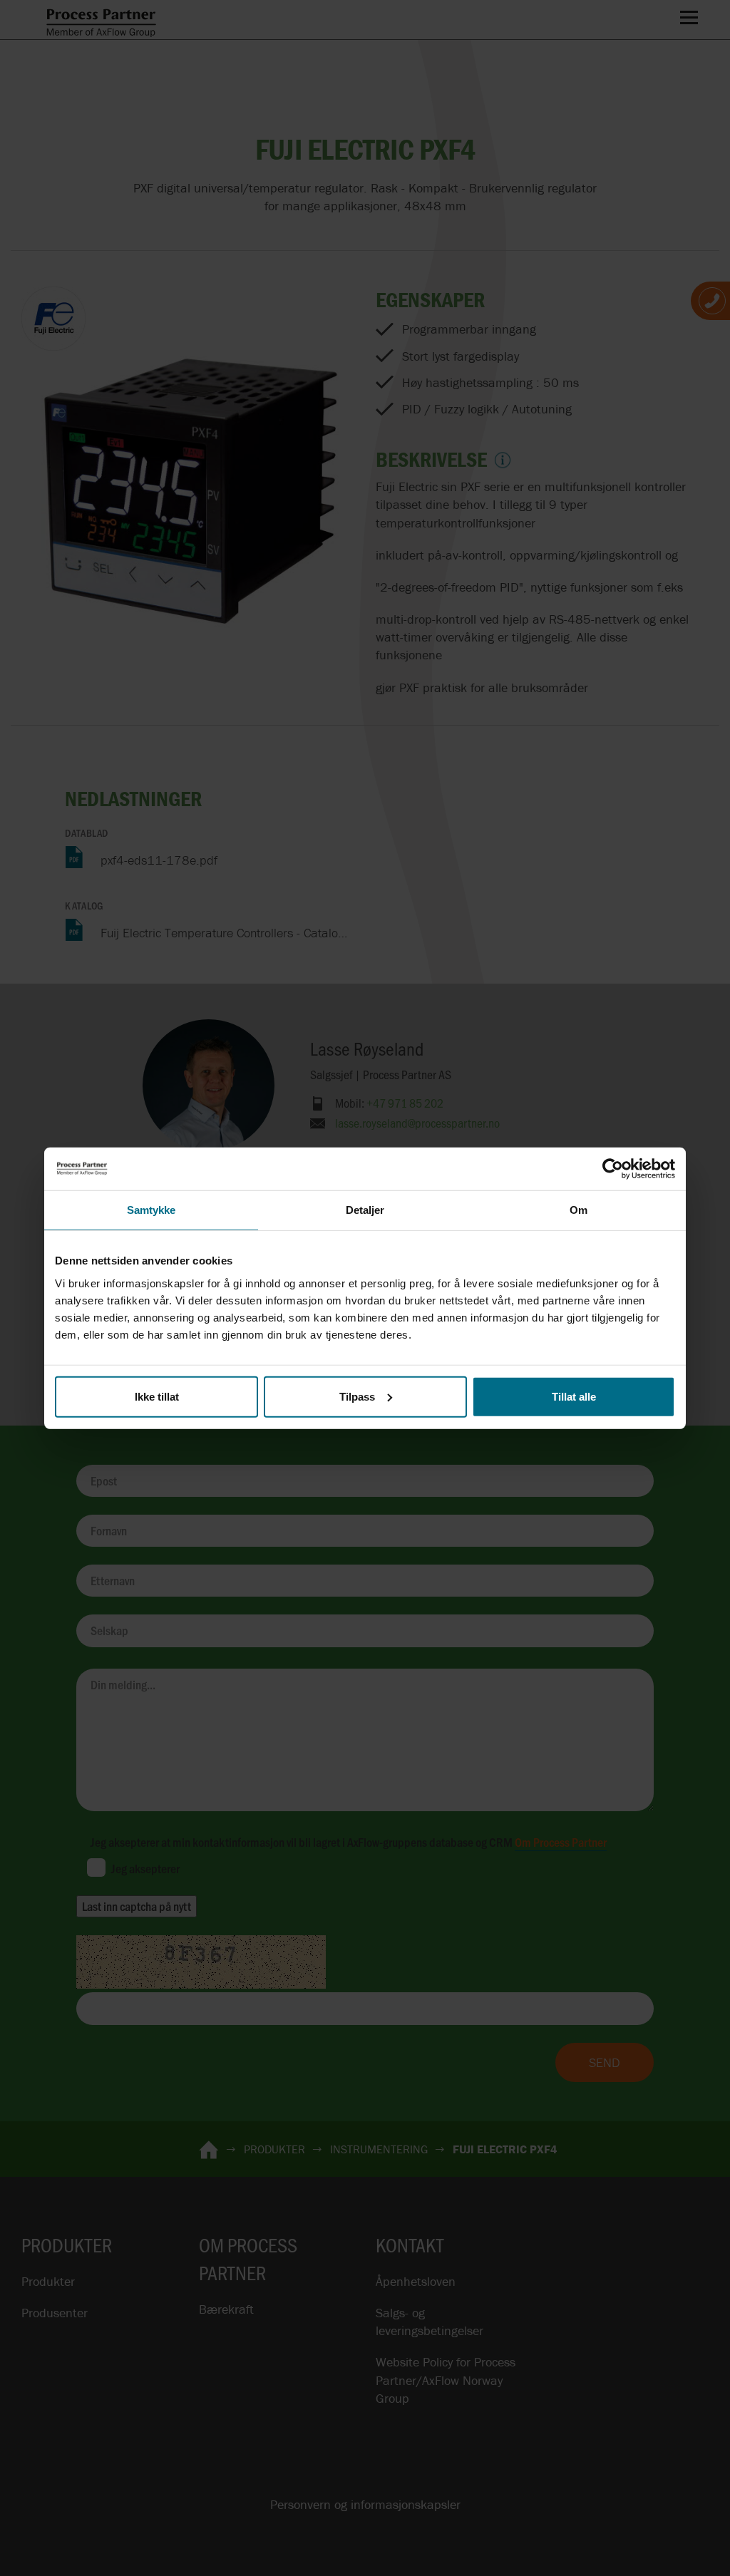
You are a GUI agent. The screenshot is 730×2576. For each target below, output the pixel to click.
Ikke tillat (157, 1396)
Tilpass (357, 1396)
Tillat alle (574, 1396)
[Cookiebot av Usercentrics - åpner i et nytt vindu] (613, 1169)
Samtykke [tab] (151, 1210)
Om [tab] (579, 1210)
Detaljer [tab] (365, 1210)
